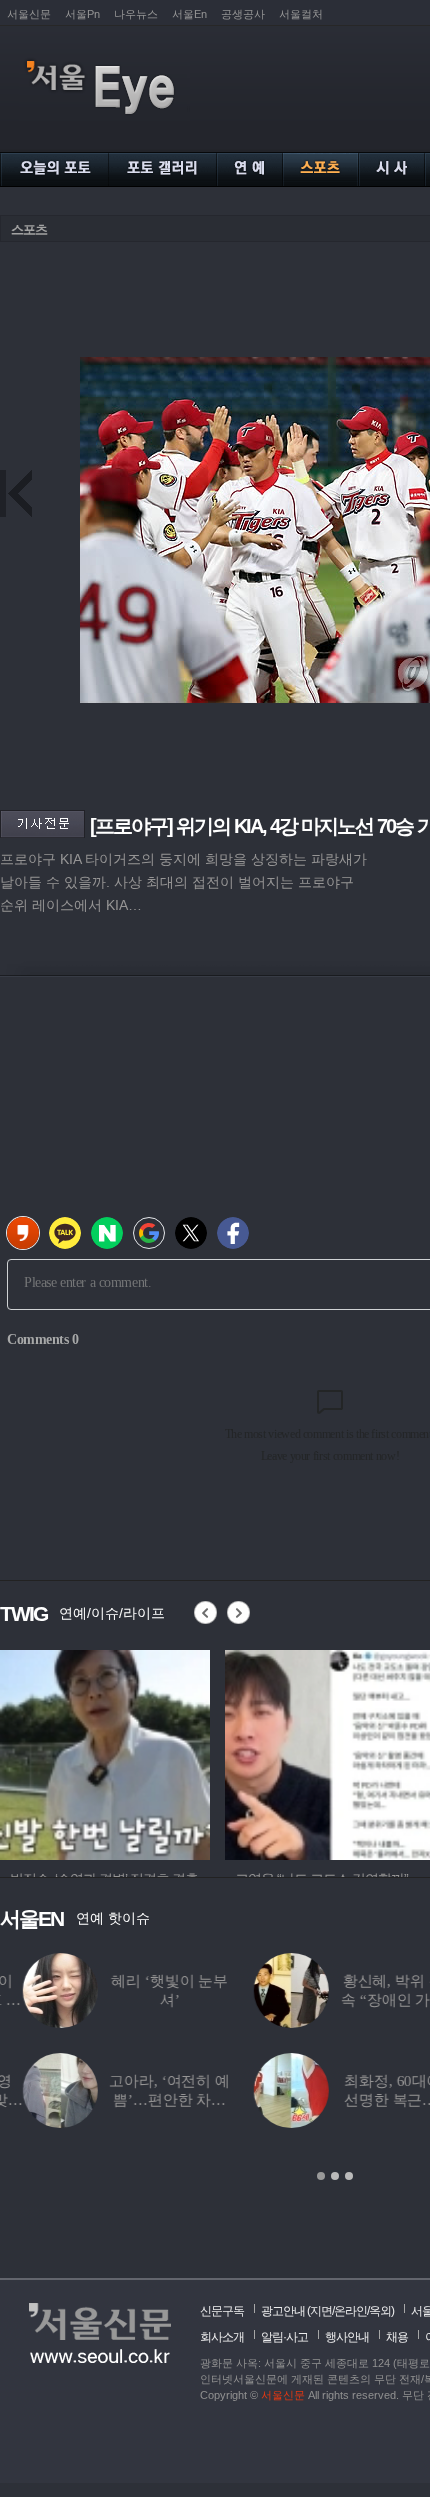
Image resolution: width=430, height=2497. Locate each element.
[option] (105, 1752)
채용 (397, 2337)
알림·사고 (284, 2337)
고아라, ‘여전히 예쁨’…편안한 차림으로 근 (146, 2100)
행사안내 (347, 2337)
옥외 (380, 2311)
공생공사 (243, 14)
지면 (321, 2311)
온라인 (350, 2311)
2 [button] (335, 2176)
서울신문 (29, 14)
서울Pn (82, 14)
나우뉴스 (136, 14)
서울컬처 (301, 14)
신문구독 (222, 2311)
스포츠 (29, 229)
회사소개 (222, 2337)
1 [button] (321, 2176)
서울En (189, 14)
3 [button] (349, 2176)
